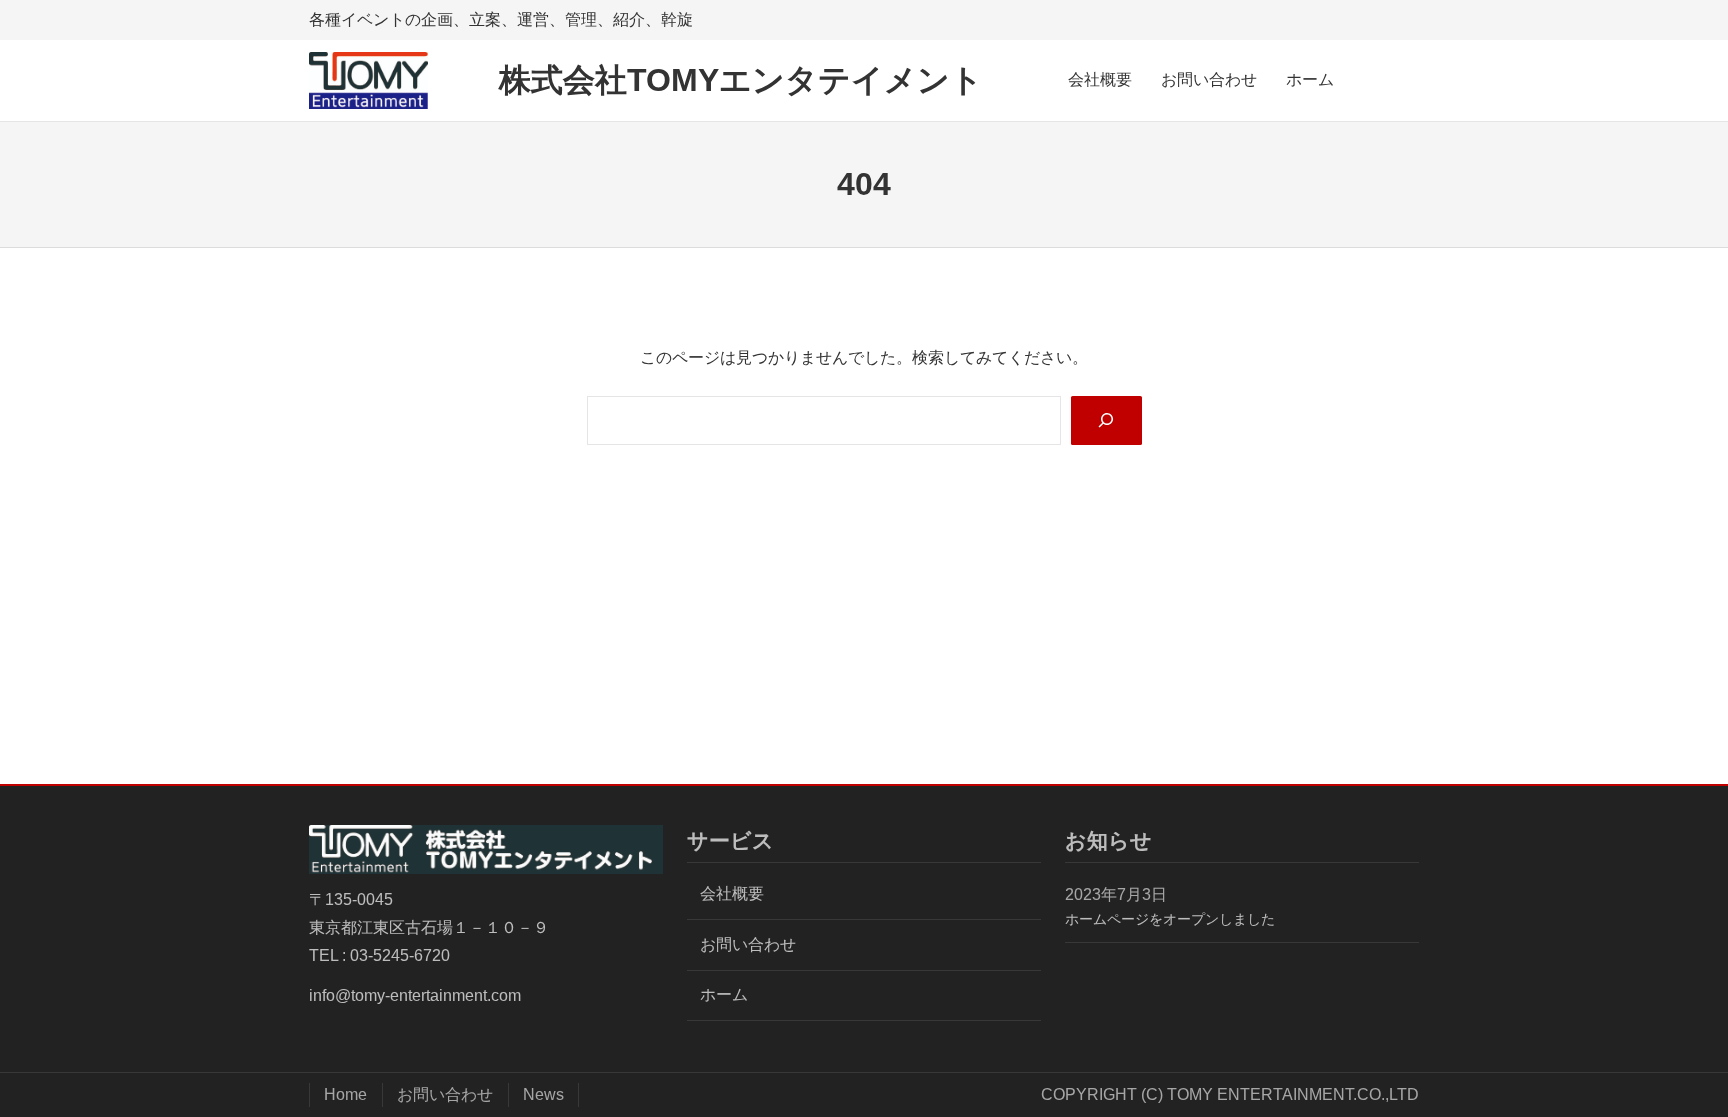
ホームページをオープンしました (1170, 919)
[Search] (1106, 420)
